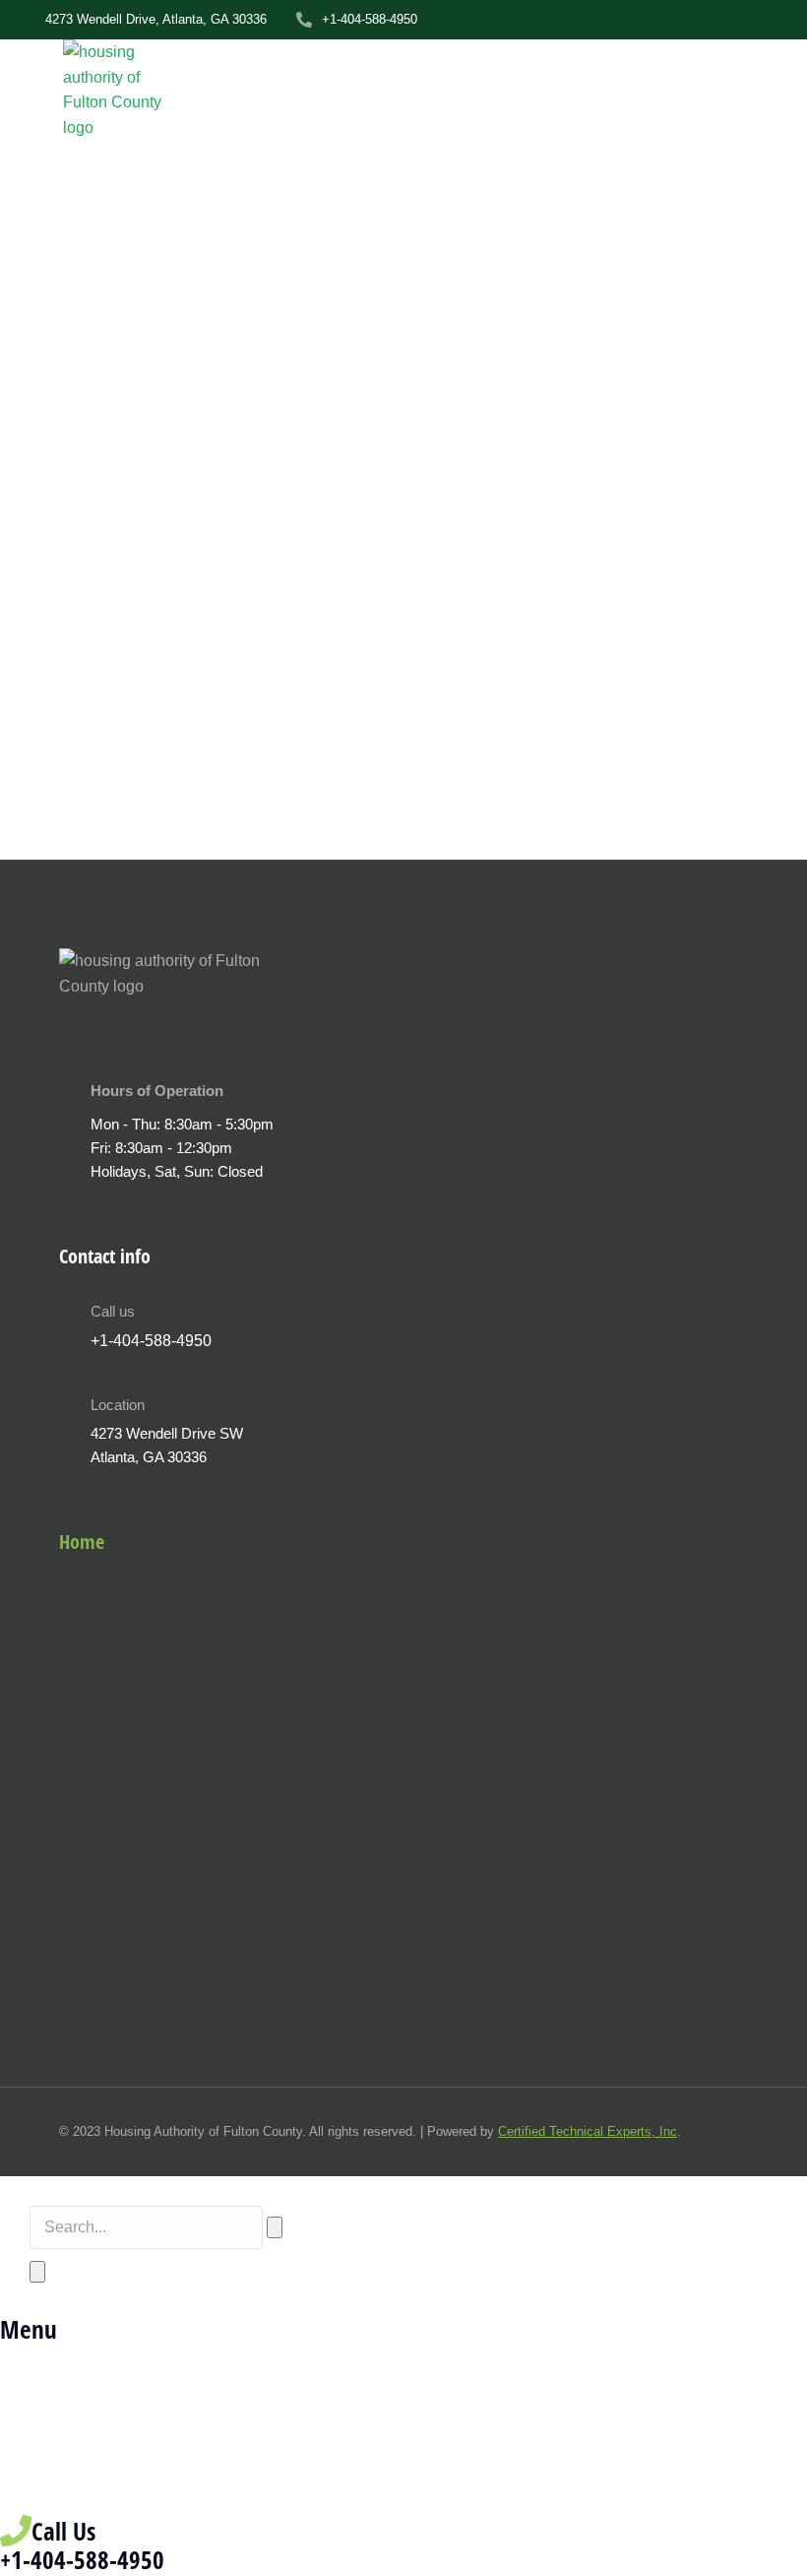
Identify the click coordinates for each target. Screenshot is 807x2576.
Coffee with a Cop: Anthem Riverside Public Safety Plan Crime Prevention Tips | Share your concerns (383, 782)
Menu (29, 2329)
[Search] (37, 2272)
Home (82, 1542)
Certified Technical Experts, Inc (588, 2131)
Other (19, 837)
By (86, 837)
